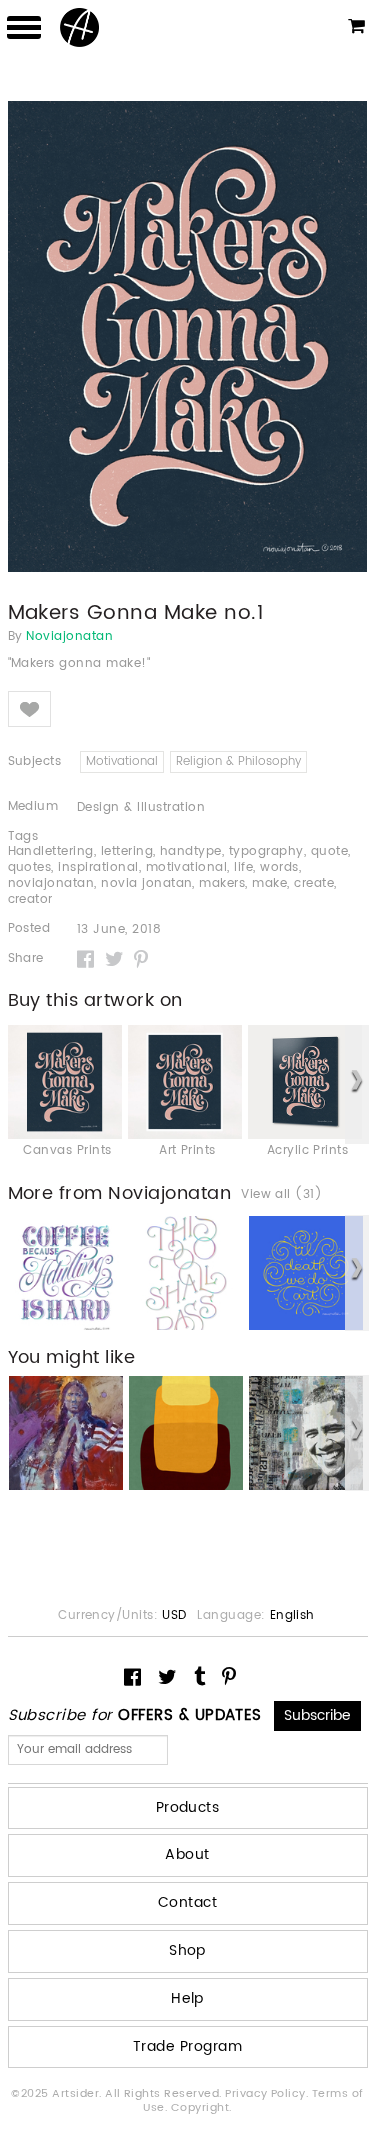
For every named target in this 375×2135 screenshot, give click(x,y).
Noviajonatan (69, 637)
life (243, 867)
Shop (187, 1950)
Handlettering (51, 851)
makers (222, 883)
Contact (187, 1902)
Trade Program (187, 2046)
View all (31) (281, 1195)
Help (187, 1998)
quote (329, 851)
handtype (191, 851)
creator (30, 899)
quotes (30, 867)
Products (188, 1807)
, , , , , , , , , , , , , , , (179, 876)
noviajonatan (51, 883)
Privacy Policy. (268, 2094)
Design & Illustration (141, 807)
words (279, 867)
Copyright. (201, 2108)
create (314, 883)
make (269, 883)
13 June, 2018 (119, 930)
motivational (187, 867)
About (187, 1854)
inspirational (98, 867)
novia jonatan (146, 883)
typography (266, 851)
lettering (127, 851)
